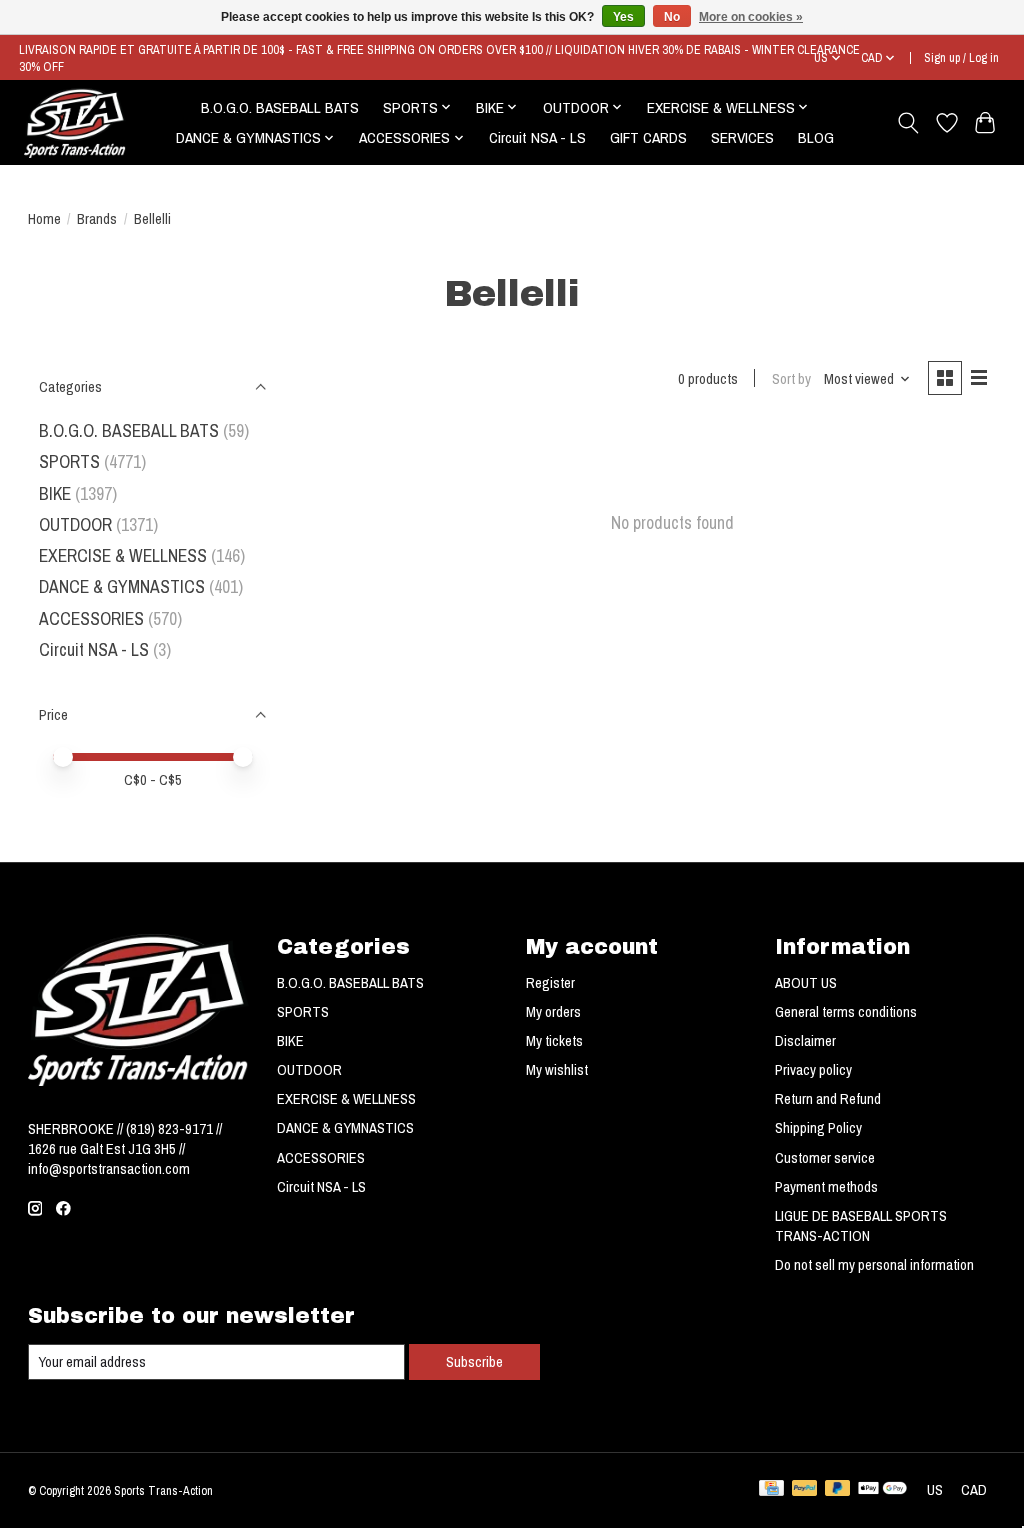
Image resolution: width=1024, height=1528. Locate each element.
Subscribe (474, 1362)
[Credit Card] (771, 1490)
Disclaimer (805, 1041)
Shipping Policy (818, 1128)
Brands (97, 219)
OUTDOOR (75, 524)
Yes (623, 17)
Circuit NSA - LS (537, 137)
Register (550, 983)
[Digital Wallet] (882, 1490)
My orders (553, 1012)
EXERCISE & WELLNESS (123, 555)
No (672, 17)
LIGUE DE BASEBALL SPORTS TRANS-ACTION (861, 1226)
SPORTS (69, 461)
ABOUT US (806, 983)
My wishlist (557, 1070)
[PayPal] (805, 1490)
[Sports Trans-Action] (75, 123)
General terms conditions (846, 1012)
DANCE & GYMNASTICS (122, 586)
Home (44, 219)
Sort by (791, 379)
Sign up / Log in (961, 57)
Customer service (825, 1158)
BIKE (55, 493)
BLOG (816, 137)
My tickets (554, 1041)
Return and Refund (828, 1099)
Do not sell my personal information (874, 1265)
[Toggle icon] (907, 123)
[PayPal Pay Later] (838, 1490)
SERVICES (742, 137)
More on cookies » (751, 17)
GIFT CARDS (648, 137)
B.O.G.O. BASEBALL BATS (280, 107)
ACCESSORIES (91, 618)
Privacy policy (813, 1070)
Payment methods (826, 1187)
